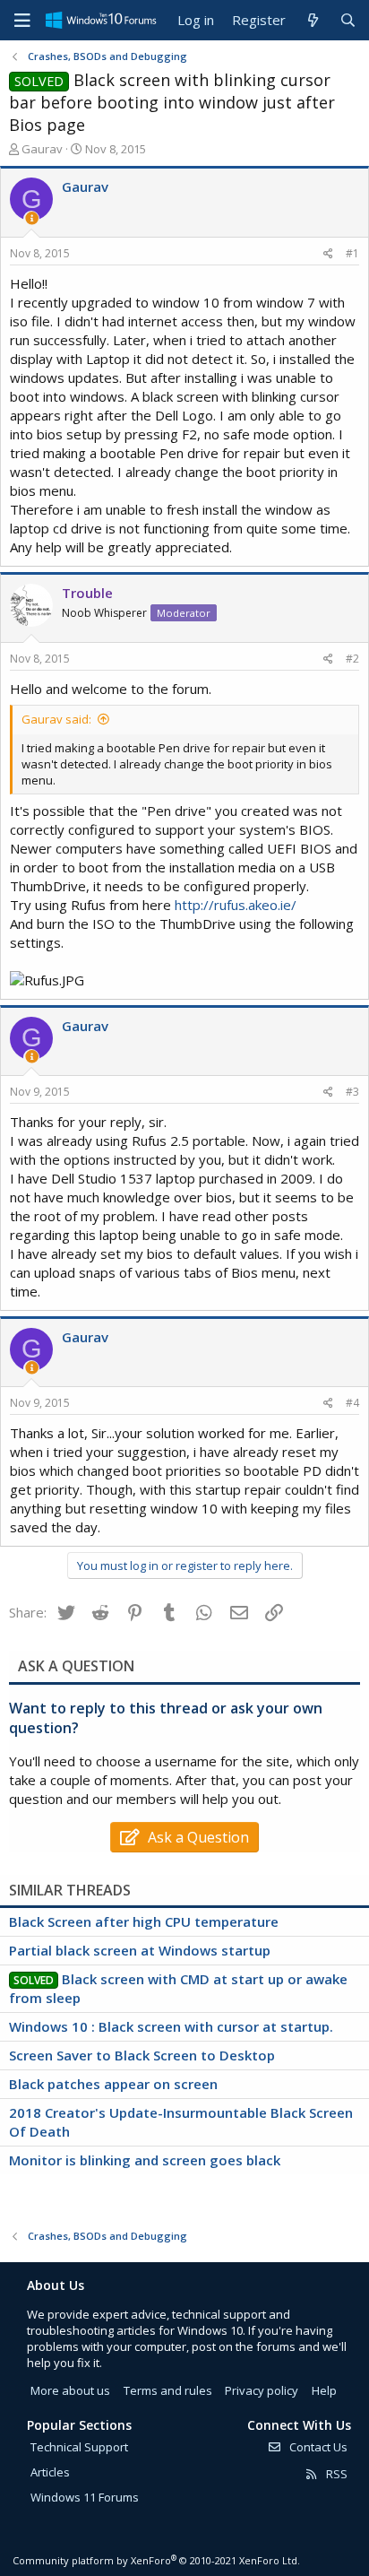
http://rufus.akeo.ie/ (236, 905)
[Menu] (22, 21)
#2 (352, 659)
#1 (352, 253)
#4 (352, 1403)
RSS (335, 2474)
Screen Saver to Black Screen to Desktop (142, 2055)
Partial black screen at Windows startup (140, 1950)
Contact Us (317, 2447)
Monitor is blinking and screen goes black (145, 2160)
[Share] (328, 254)
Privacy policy (262, 2390)
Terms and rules (168, 2390)
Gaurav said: (56, 719)
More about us (70, 2390)
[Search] (348, 20)
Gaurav (42, 149)
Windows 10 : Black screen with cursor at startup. (171, 2026)
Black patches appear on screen (113, 2084)
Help (324, 2390)
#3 (352, 1092)
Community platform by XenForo (156, 2560)
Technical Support (79, 2447)
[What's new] (312, 20)
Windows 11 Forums (85, 2497)
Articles (50, 2472)
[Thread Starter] (32, 218)
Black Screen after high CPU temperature (144, 1921)
